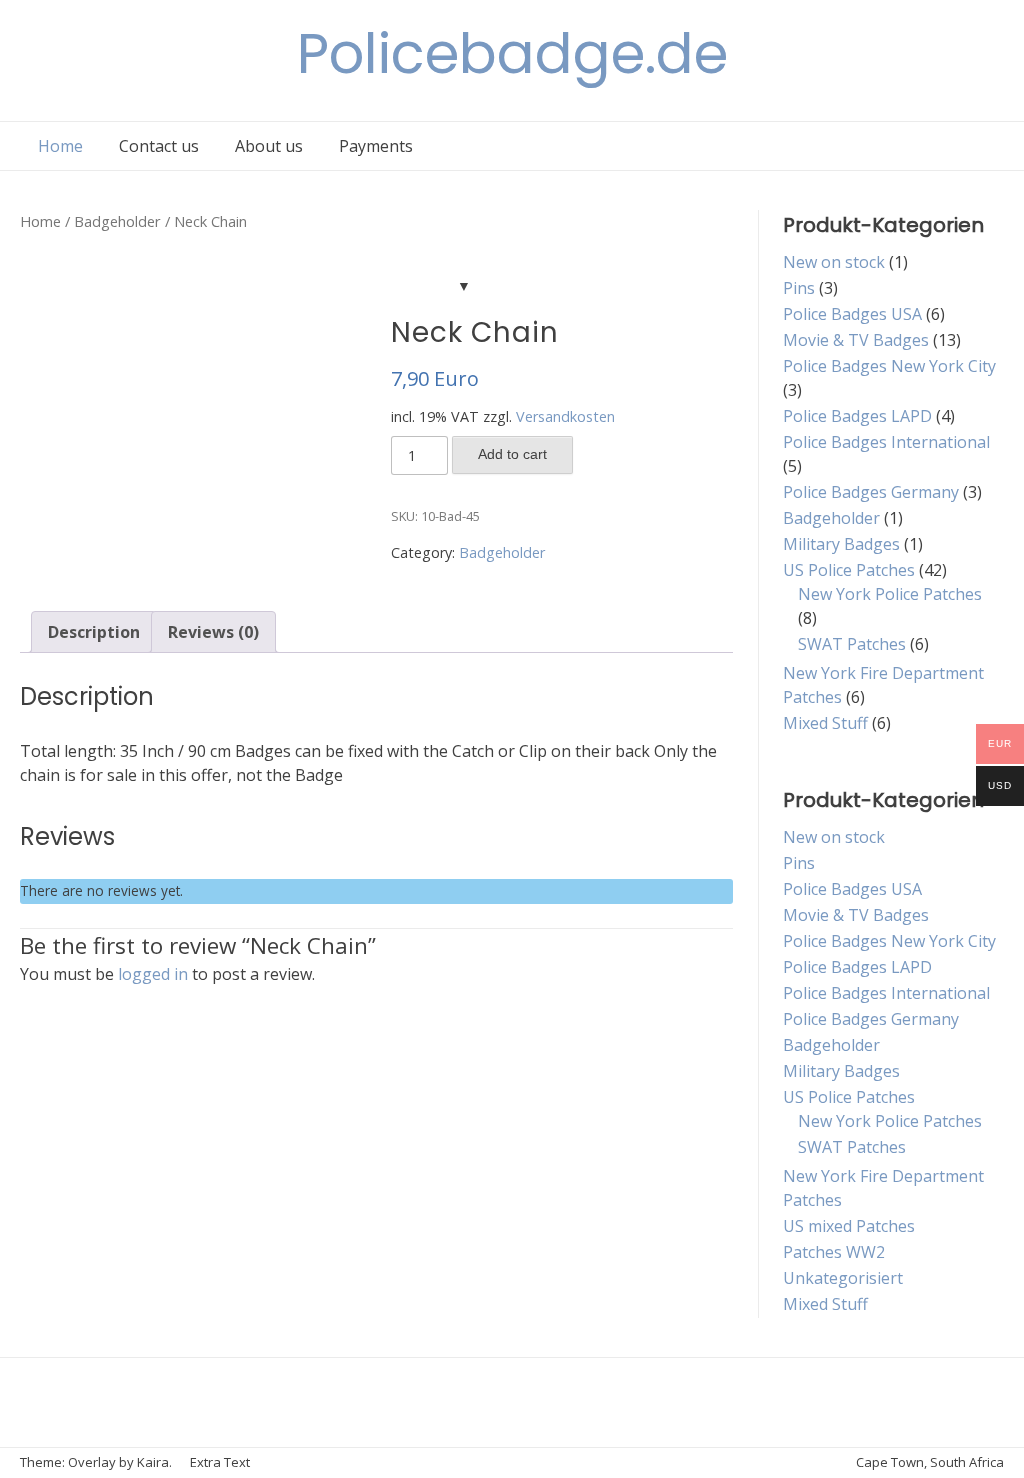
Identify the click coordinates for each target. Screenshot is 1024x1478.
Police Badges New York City (889, 366)
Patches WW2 (834, 1252)
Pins (799, 288)
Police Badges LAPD (857, 416)
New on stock (834, 262)
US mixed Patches (849, 1226)
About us (269, 146)
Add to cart (512, 454)
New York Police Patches (890, 594)
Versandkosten (565, 416)
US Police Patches (849, 570)
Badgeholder (117, 221)
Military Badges (841, 544)
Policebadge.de (512, 53)
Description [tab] (94, 632)
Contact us (159, 146)
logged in (153, 974)
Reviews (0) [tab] (213, 632)
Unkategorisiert (843, 1278)
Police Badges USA (852, 314)
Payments (376, 146)
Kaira (153, 1462)
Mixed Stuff (825, 723)
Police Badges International (886, 442)
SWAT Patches (852, 644)
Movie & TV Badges (856, 340)
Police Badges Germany (871, 492)
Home (60, 146)
